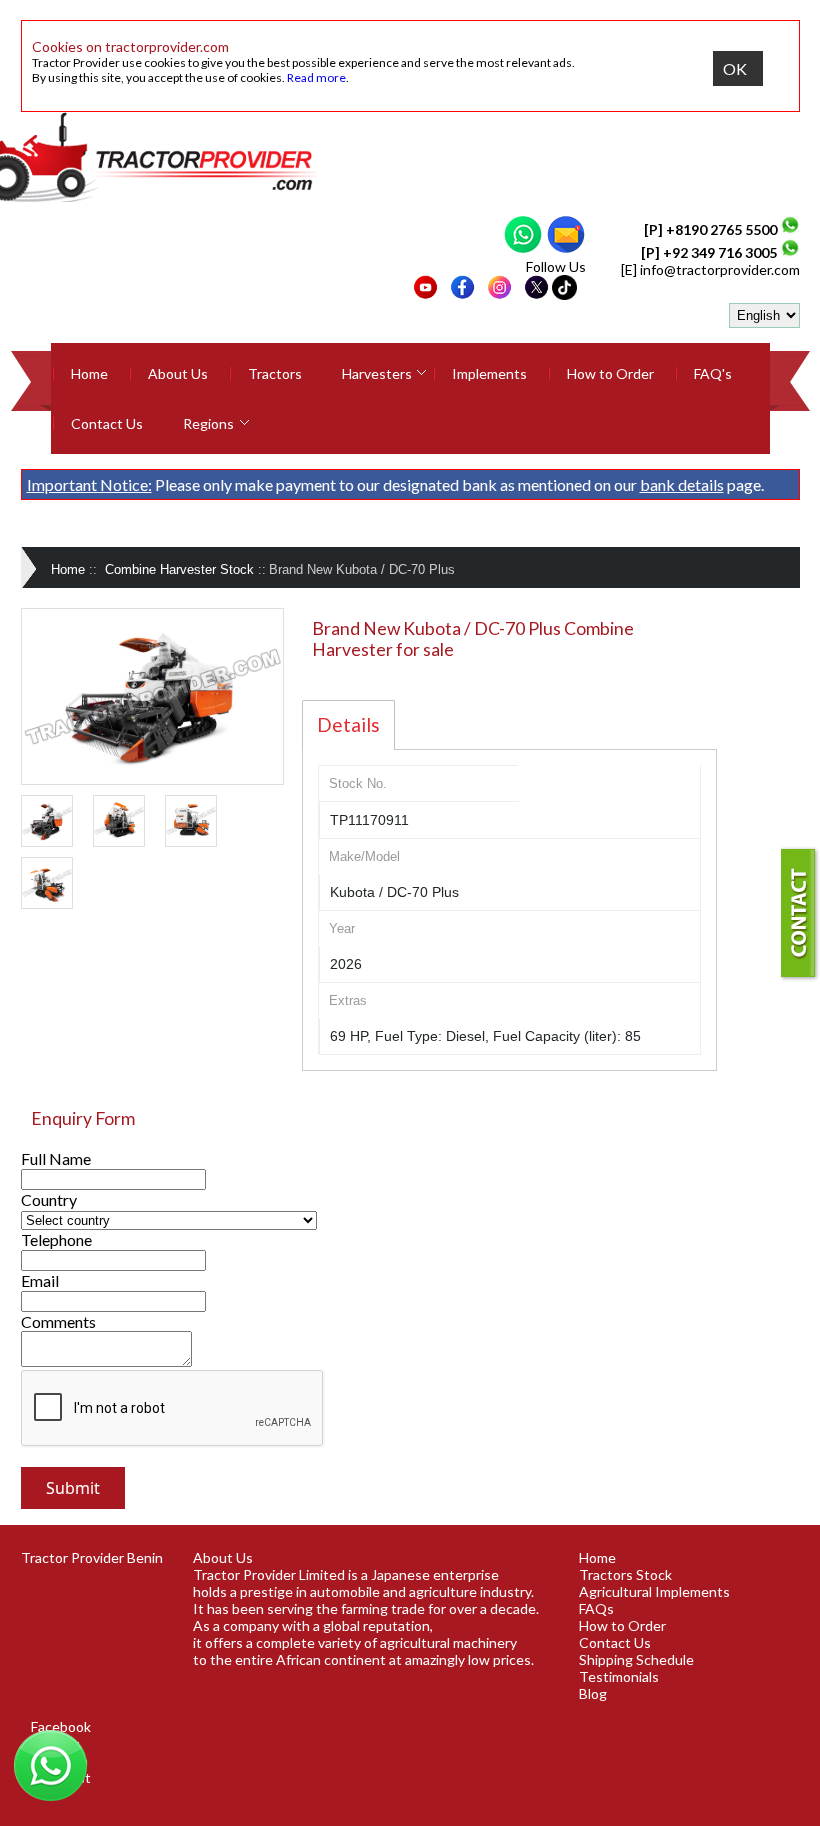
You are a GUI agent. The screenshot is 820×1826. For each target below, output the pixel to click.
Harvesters (377, 373)
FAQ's (713, 373)
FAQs (596, 1608)
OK (735, 68)
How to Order (610, 373)
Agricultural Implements (654, 1591)
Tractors (275, 373)
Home (89, 373)
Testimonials (619, 1676)
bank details (682, 484)
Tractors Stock (625, 1574)
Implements (489, 373)
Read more (316, 77)
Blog (593, 1693)
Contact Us (107, 423)
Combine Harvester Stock (179, 569)
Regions (208, 423)
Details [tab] (348, 724)
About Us (178, 373)
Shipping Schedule (636, 1659)
